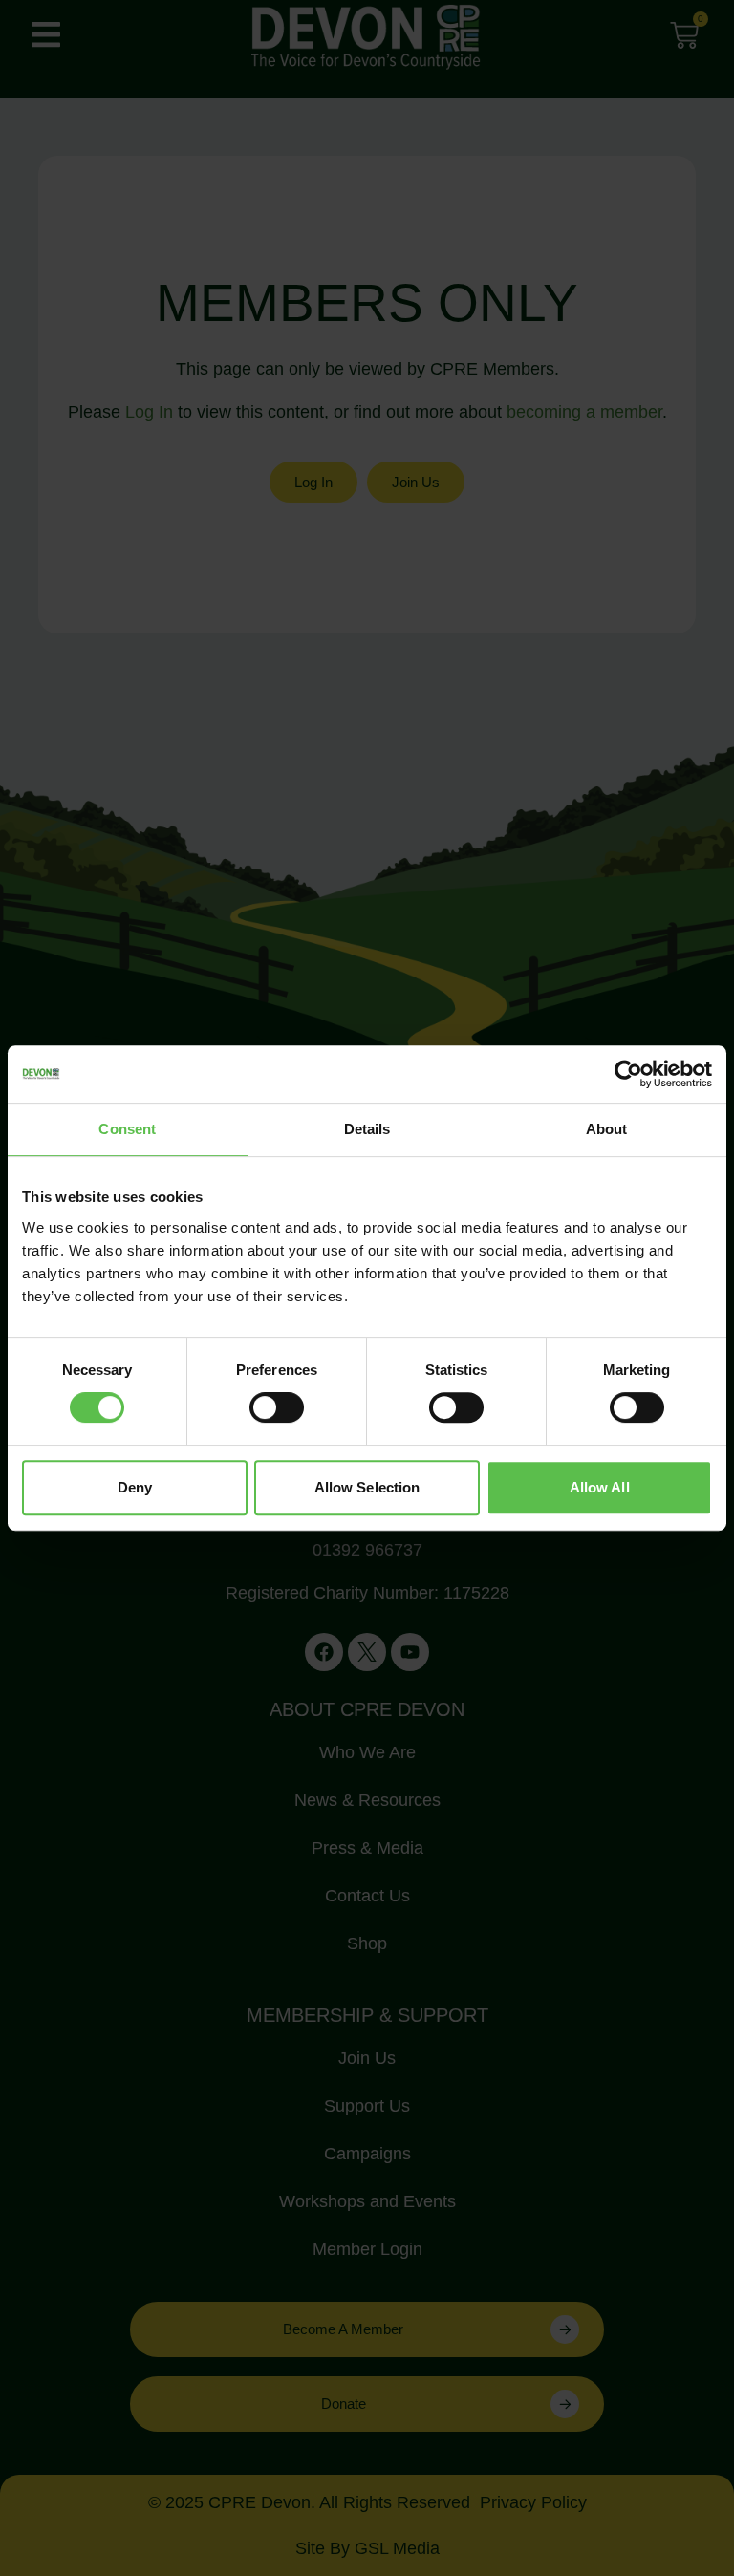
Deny (135, 1487)
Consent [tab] (127, 1129)
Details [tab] (367, 1129)
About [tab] (607, 1129)
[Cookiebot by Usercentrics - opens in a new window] (628, 1074)
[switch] (277, 1407)
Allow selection (367, 1487)
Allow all (600, 1487)
